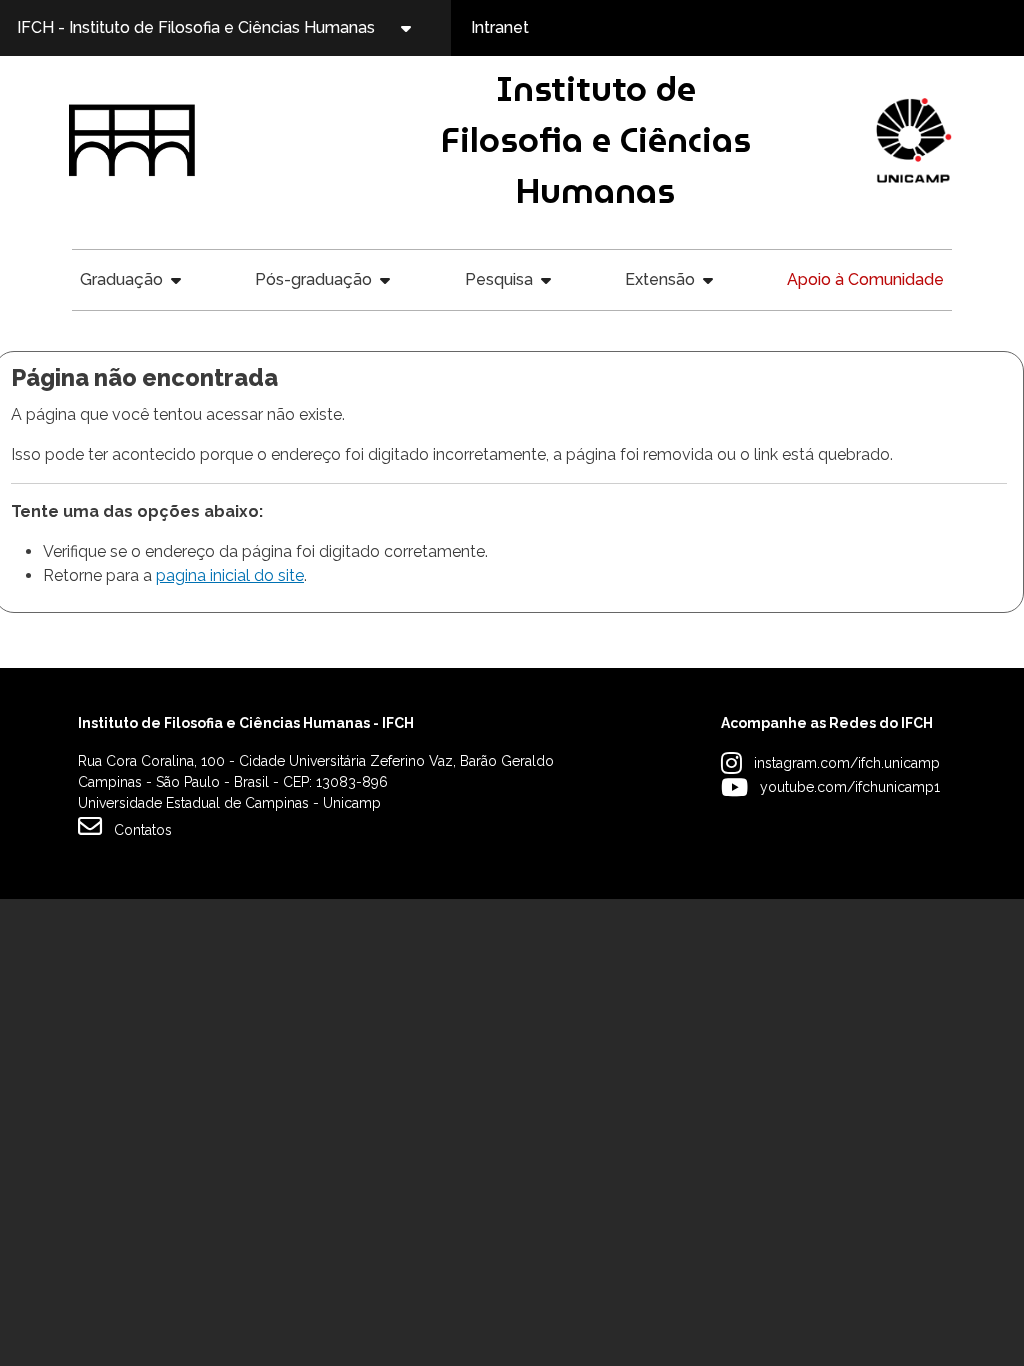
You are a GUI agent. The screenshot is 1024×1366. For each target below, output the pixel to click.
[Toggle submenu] (423, 28)
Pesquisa (499, 279)
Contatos (143, 830)
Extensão (660, 279)
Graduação (121, 279)
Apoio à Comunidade (865, 279)
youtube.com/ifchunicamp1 (850, 787)
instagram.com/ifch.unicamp (847, 763)
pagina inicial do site (230, 575)
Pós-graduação (313, 279)
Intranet (500, 27)
